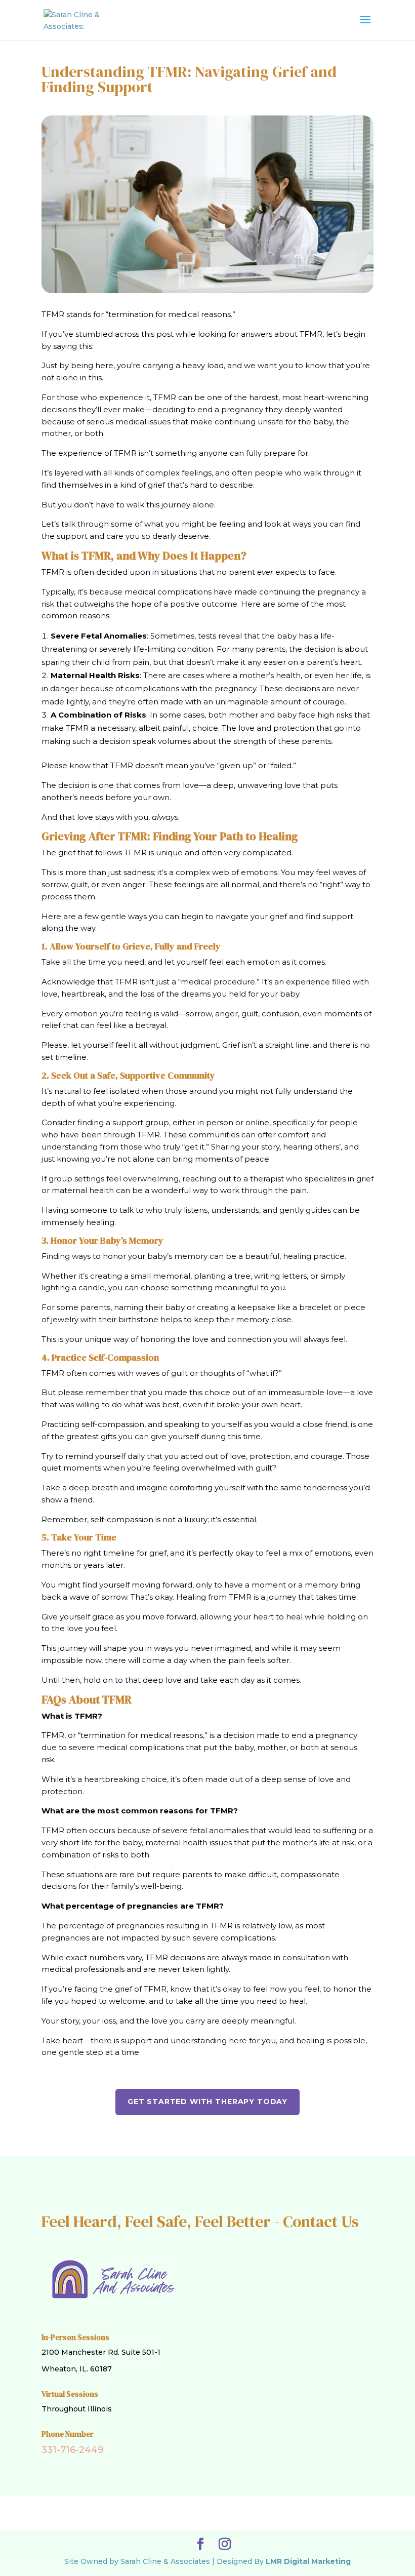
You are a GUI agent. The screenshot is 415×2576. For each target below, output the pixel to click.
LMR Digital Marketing (308, 2561)
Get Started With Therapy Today (207, 2102)
